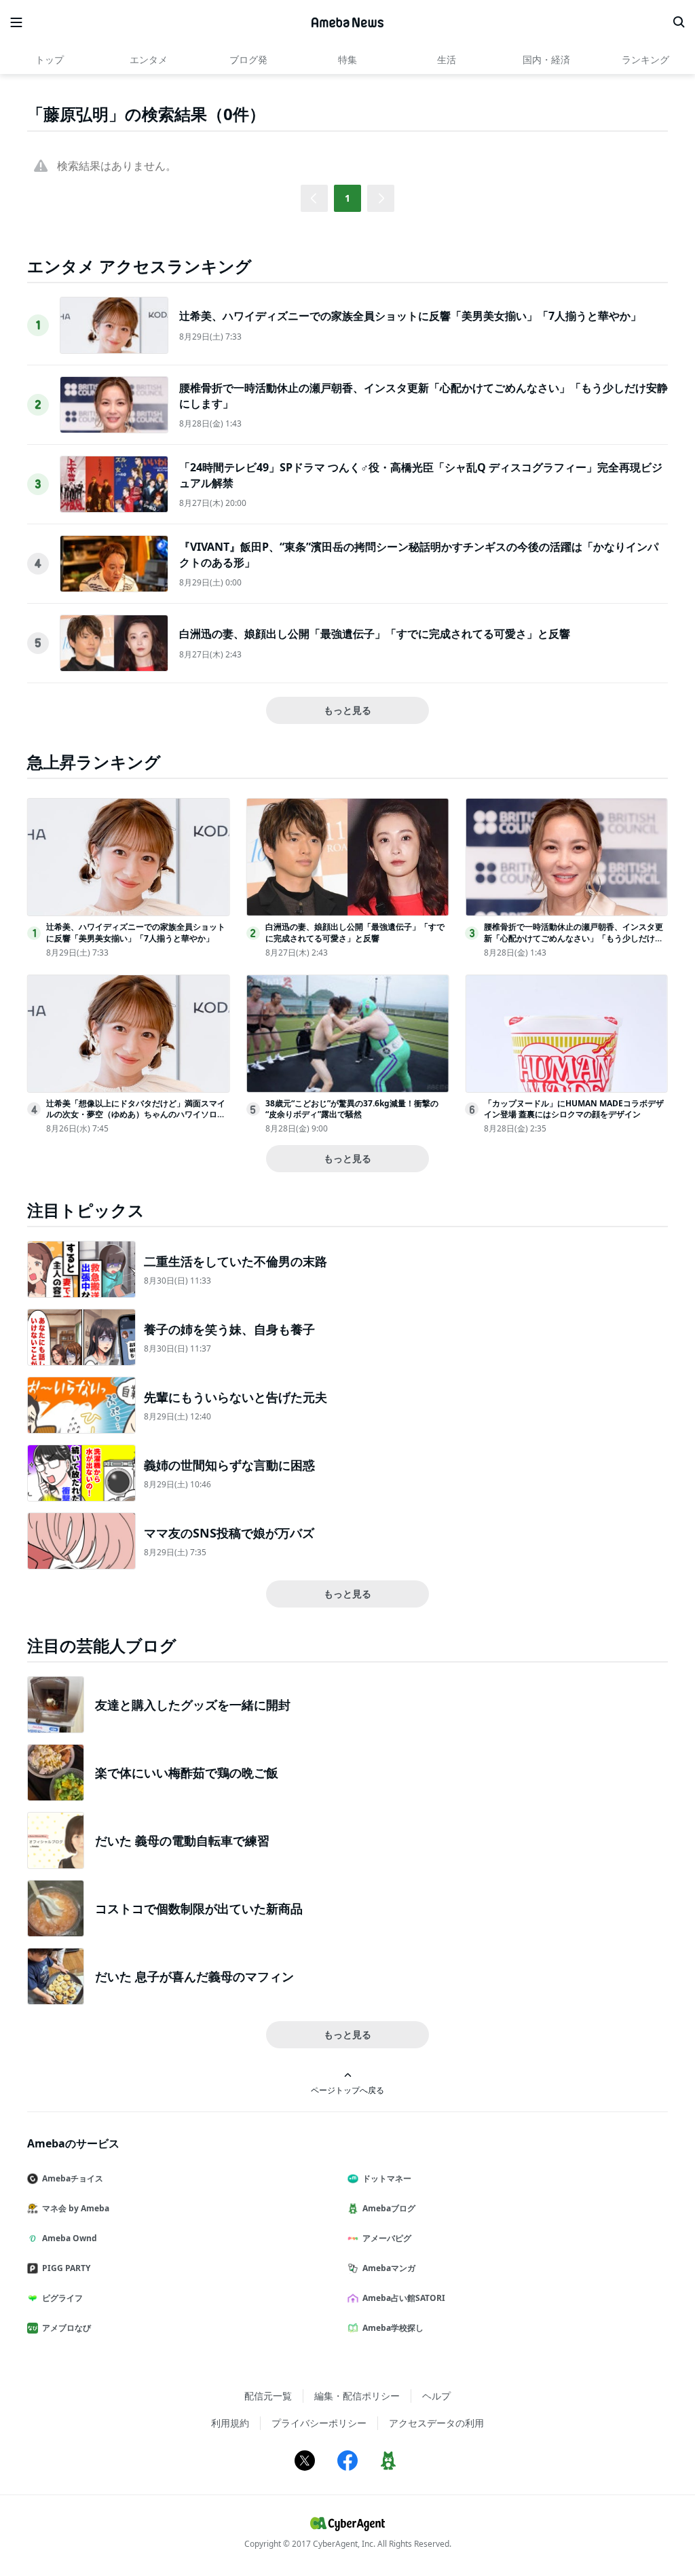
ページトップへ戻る (347, 2090)
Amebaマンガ (389, 2268)
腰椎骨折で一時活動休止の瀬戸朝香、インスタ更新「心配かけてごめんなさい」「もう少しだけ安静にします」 (574, 938)
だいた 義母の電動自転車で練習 (182, 1840)
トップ (50, 59)
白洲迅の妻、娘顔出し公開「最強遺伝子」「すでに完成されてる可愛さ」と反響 (375, 634)
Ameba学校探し (393, 2328)
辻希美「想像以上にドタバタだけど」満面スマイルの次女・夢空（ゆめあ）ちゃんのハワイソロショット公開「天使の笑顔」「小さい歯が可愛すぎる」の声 (136, 1120)
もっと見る (347, 710)
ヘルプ (436, 2396)
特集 (347, 59)
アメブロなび (67, 2328)
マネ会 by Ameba (76, 2208)
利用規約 (230, 2423)
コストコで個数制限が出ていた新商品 (199, 1908)
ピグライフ (62, 2298)
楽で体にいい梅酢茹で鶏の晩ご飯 (187, 1773)
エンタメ (149, 59)
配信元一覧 (268, 2396)
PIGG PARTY (66, 2268)
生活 (447, 59)
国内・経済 (546, 59)
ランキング (645, 59)
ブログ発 (248, 59)
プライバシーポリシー (319, 2423)
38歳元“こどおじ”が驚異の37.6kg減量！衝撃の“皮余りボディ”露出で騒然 (352, 1109)
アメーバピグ (387, 2238)
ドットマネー (387, 2178)
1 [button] (347, 198)
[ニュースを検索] (679, 22)
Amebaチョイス (73, 2178)
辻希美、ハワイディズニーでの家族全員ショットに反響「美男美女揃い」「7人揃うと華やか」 (410, 316)
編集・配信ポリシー (357, 2396)
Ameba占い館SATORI (404, 2298)
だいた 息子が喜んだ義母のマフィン (194, 1976)
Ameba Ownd (70, 2238)
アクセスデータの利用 (436, 2423)
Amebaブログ (389, 2208)
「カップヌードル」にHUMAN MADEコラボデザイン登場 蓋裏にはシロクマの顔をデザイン (574, 1109)
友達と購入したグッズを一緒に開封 (193, 1705)
